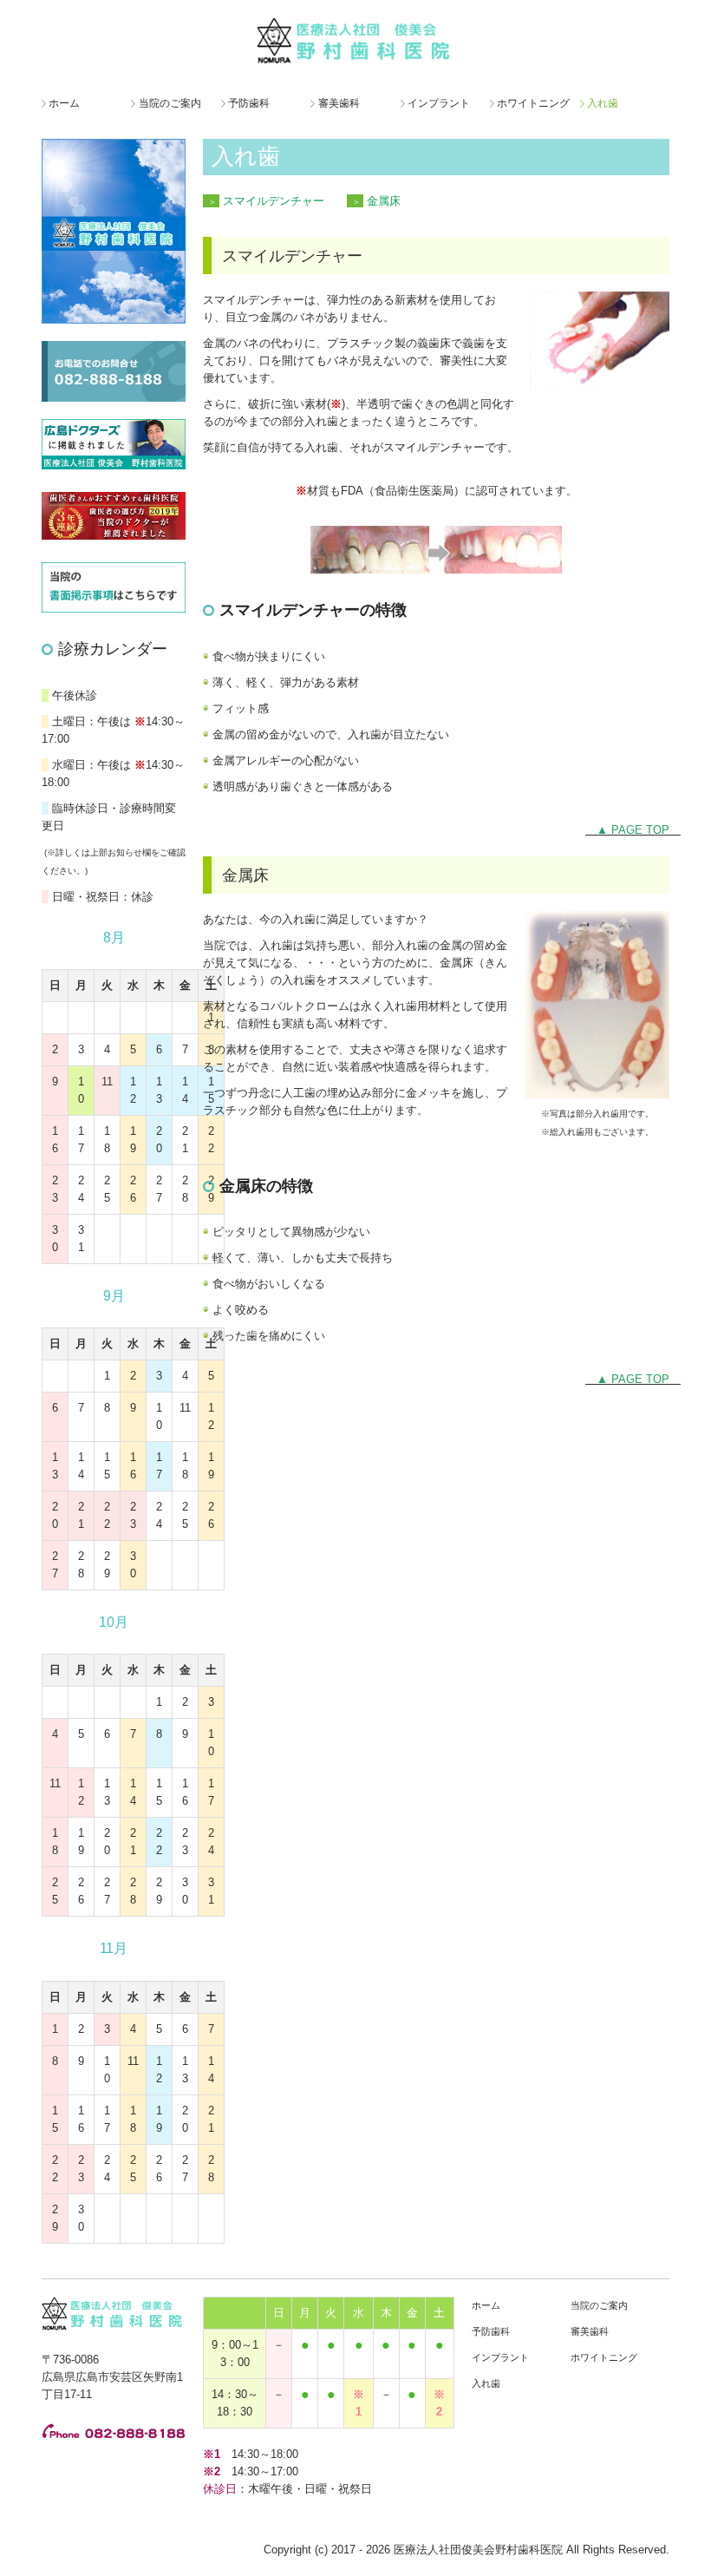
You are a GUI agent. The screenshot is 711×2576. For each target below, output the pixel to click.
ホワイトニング (533, 103)
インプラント (439, 103)
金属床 (384, 201)
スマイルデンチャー (274, 201)
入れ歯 (603, 103)
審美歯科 (339, 103)
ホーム (64, 103)
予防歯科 (249, 103)
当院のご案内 (170, 103)
